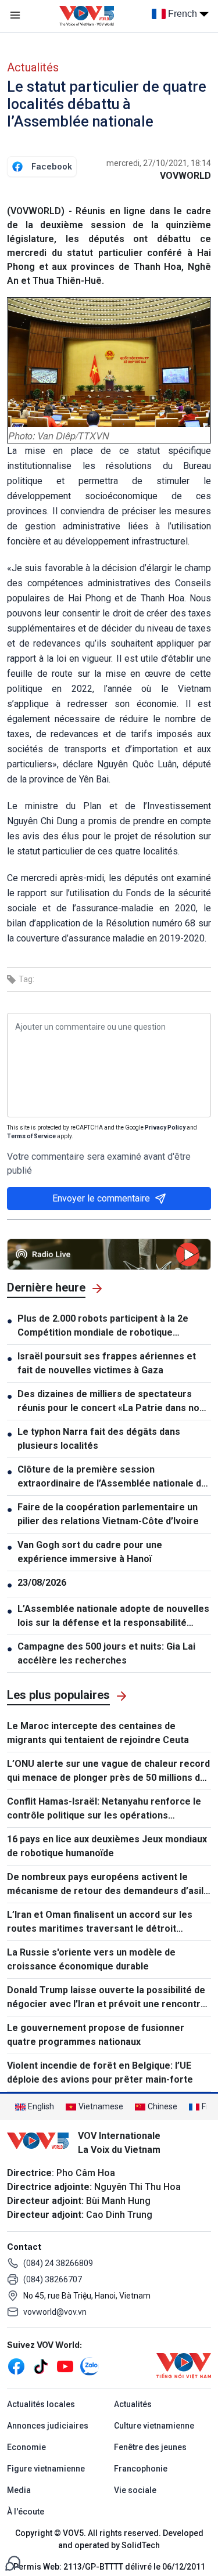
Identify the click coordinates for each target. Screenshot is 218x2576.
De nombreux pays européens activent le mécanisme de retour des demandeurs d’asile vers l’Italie (108, 1885)
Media (19, 2490)
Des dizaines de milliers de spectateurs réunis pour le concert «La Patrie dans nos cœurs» (111, 1402)
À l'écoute (26, 2512)
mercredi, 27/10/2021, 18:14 (159, 163)
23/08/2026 (42, 1583)
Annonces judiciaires (48, 2426)
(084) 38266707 (53, 2279)
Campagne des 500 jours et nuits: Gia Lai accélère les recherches (106, 1653)
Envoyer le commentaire (101, 1198)
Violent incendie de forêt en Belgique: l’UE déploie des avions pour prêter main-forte (100, 2072)
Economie (26, 2447)
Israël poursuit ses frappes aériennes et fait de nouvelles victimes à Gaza (107, 1363)
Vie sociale (135, 2490)
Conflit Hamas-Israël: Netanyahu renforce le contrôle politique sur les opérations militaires (104, 1809)
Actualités (33, 67)
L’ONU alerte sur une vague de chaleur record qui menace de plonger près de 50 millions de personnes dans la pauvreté (108, 1772)
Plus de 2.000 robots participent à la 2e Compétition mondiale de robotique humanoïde (103, 1326)
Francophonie (141, 2469)
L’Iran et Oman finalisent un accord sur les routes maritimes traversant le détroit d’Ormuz (100, 1922)
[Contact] (13, 2562)
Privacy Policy (165, 1128)
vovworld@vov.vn (55, 2312)
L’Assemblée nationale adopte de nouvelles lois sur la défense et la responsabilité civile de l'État (113, 1617)
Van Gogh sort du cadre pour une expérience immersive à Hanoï (90, 1552)
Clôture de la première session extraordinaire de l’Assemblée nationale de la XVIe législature (112, 1477)
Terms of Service (31, 1136)
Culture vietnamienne (154, 2426)
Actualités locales (41, 2404)
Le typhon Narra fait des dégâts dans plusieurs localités (99, 1439)
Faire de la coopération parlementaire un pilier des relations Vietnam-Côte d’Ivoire (108, 1514)
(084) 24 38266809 (58, 2263)
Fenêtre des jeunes (150, 2447)
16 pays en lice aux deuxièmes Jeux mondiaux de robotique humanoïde (107, 1846)
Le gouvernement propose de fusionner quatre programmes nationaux (96, 2035)
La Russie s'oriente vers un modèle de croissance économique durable (91, 1959)
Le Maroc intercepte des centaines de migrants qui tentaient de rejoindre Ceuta (98, 1733)
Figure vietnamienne (46, 2469)
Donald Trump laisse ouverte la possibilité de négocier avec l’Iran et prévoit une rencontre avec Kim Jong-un (107, 1998)
